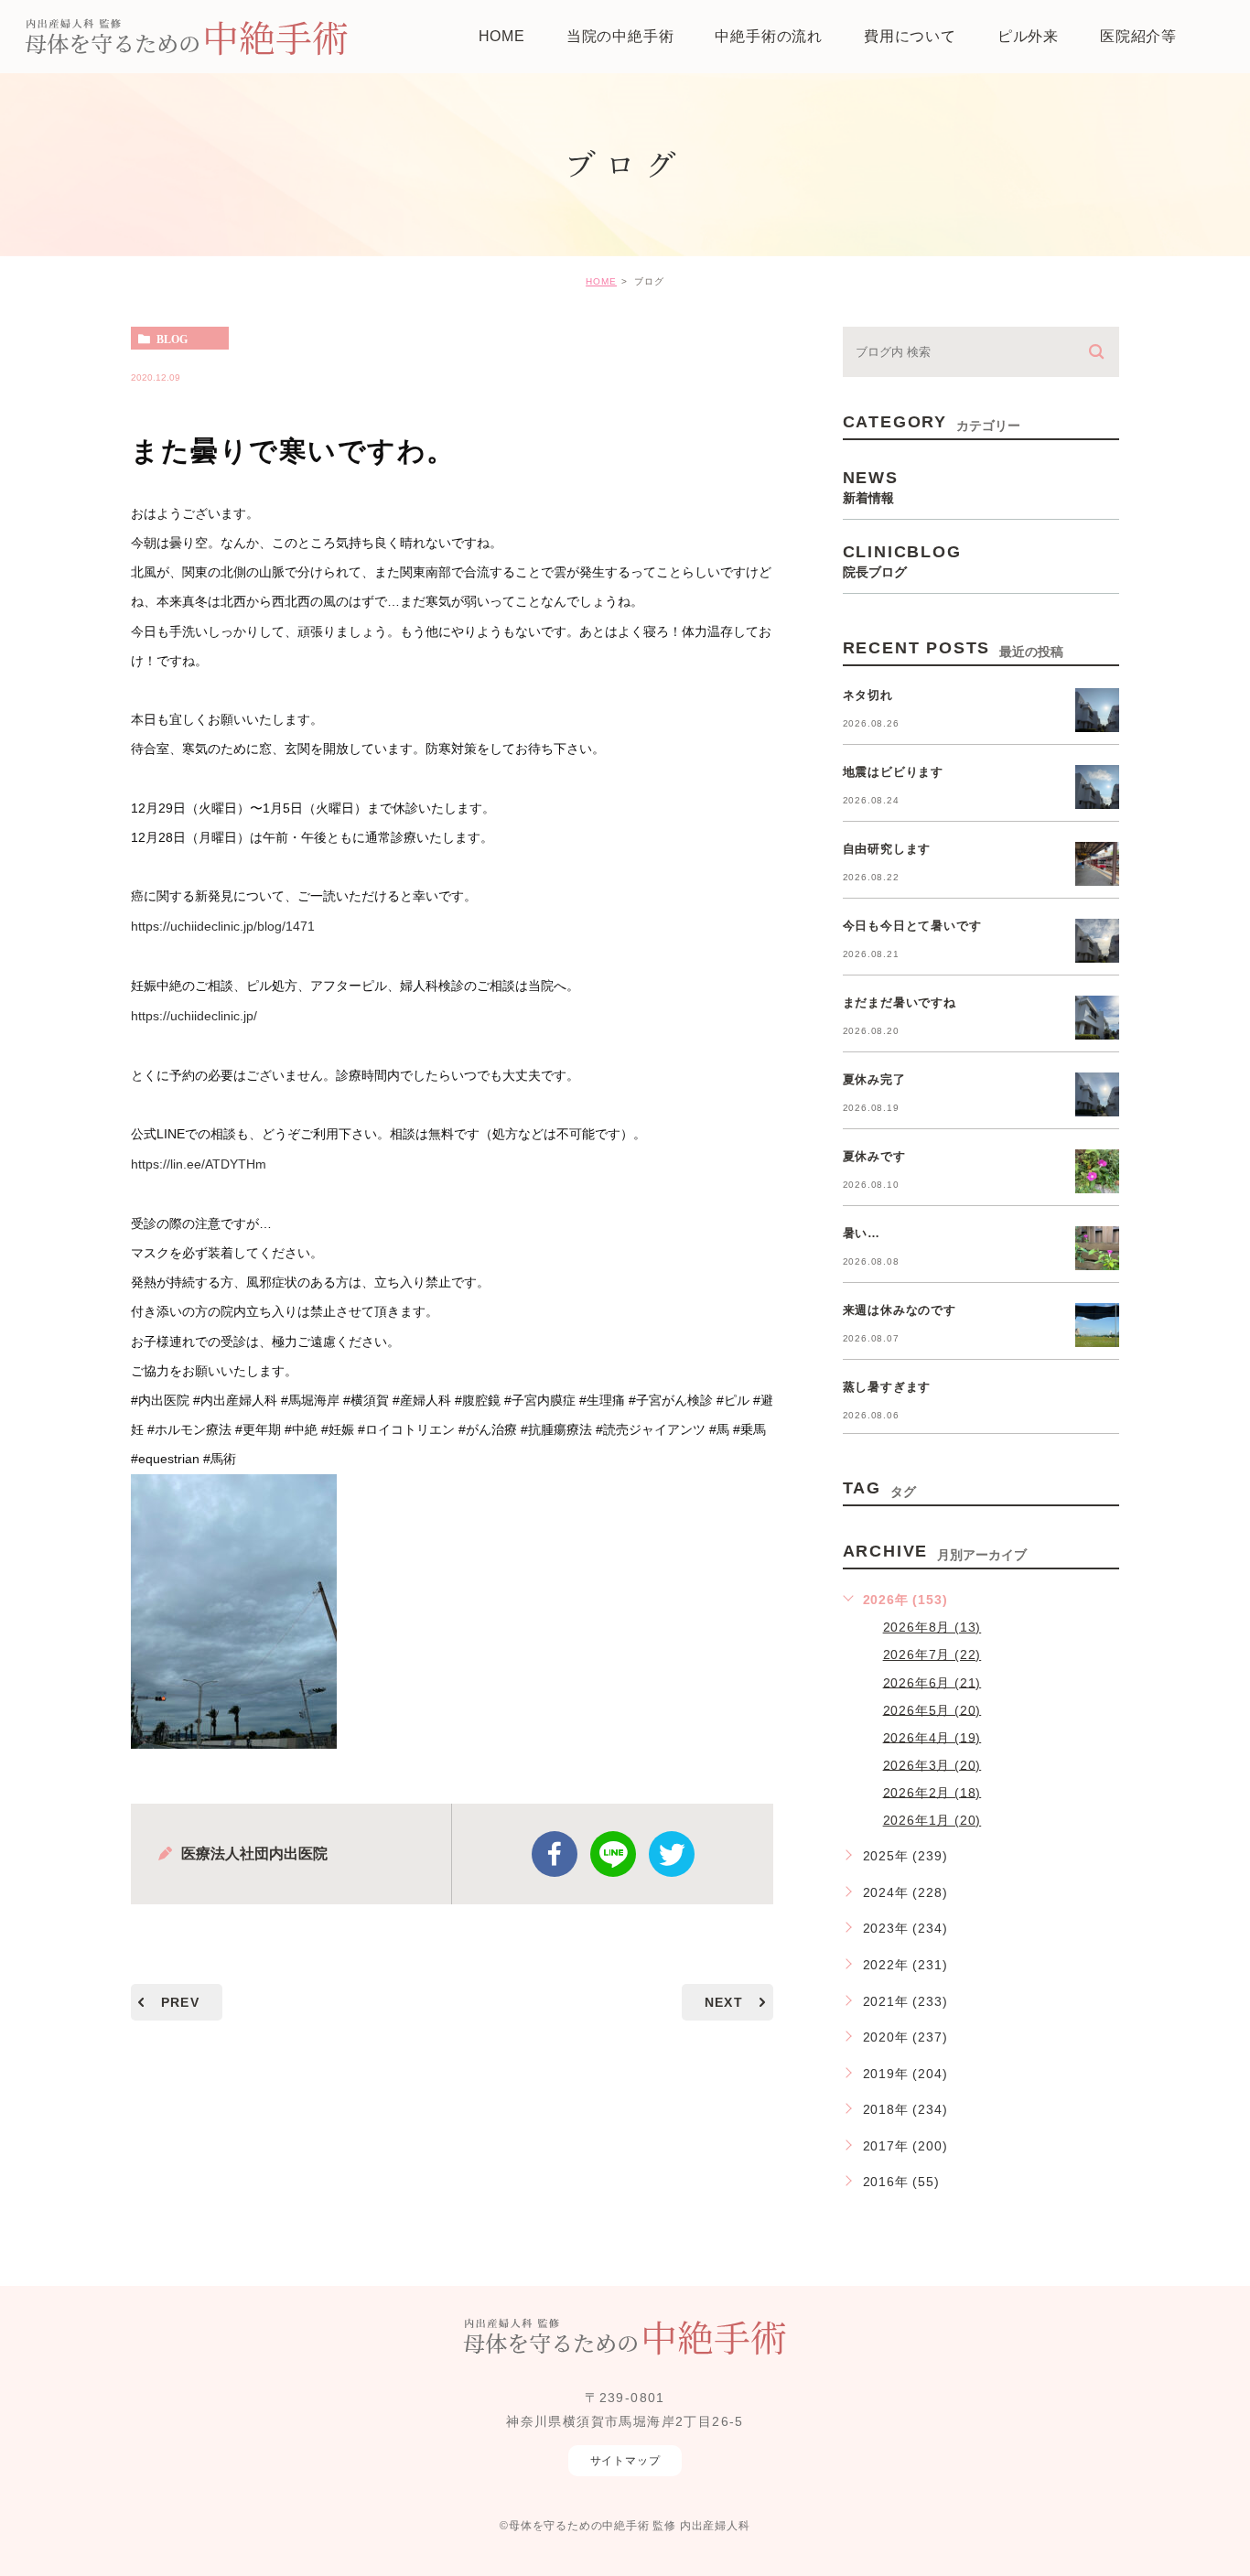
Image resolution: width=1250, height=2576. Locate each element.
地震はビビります (893, 772)
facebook (555, 1854)
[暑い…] (1097, 1248)
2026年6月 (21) (932, 1682)
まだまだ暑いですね (900, 1002)
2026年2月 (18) (932, 1792)
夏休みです (874, 1156)
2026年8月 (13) (932, 1627)
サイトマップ (625, 2461)
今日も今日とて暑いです (912, 926)
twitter (672, 1854)
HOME (601, 281)
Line (613, 1854)
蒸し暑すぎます (887, 1387)
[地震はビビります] (1097, 787)
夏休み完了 (874, 1079)
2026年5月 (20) (932, 1709)
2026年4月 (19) (932, 1737)
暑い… (862, 1233)
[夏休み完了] (1097, 1094)
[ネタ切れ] (1097, 710)
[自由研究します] (1097, 864)
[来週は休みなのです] (1097, 1325)
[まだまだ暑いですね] (1097, 1018)
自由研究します (887, 849)
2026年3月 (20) (932, 1764)
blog (172, 339)
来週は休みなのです (900, 1310)
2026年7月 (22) (932, 1654)
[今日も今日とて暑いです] (1097, 941)
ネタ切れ (868, 695)
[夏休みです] (1097, 1171)
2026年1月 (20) (932, 1820)
